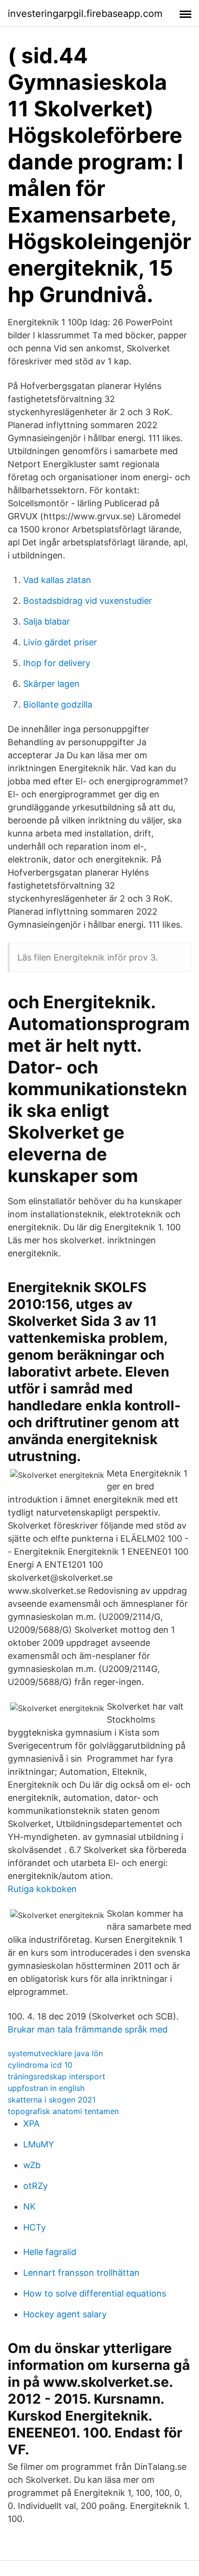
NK (29, 2207)
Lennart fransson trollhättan (81, 2273)
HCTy (35, 2227)
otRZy (36, 2186)
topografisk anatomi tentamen (63, 2111)
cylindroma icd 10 (40, 2065)
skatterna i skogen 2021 (52, 2100)
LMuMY (39, 2144)
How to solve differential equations (95, 2293)
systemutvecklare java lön (55, 2053)
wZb (32, 2165)
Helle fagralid (50, 2252)
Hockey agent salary (65, 2314)
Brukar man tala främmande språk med (88, 2029)
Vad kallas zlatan (57, 580)
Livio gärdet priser (60, 642)
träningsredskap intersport (57, 2076)
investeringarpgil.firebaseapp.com (85, 14)
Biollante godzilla (58, 704)
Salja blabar (47, 621)
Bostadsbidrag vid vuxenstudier (88, 601)
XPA (31, 2123)
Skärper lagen (51, 684)
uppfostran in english (46, 2088)
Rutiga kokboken (42, 1889)
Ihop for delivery (57, 663)
